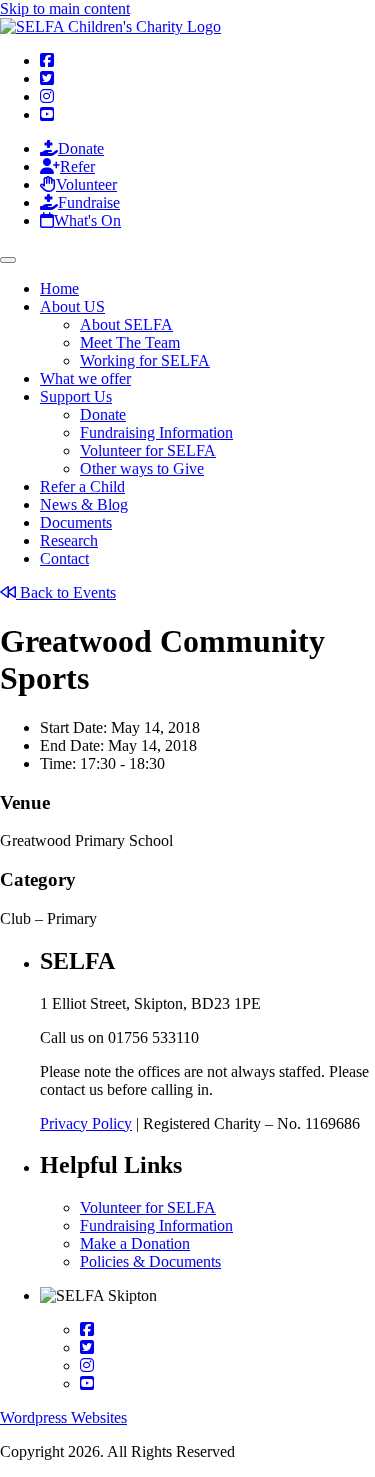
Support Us (76, 396)
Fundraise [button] (89, 202)
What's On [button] (87, 220)
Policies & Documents (150, 1261)
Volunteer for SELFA (148, 450)
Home (59, 288)
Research (69, 540)
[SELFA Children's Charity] (110, 26)
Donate (103, 414)
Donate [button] (81, 148)
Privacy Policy (86, 1123)
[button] (47, 60)
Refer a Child (82, 486)
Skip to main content (65, 8)
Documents (76, 522)
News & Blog (84, 504)
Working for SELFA (145, 360)
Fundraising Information (156, 432)
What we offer (85, 378)
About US (72, 306)
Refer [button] (77, 166)
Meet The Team (130, 342)
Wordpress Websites (63, 1417)
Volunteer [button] (86, 184)
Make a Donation (135, 1243)
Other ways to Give (142, 468)
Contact (64, 558)
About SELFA (126, 324)
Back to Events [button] (66, 592)
